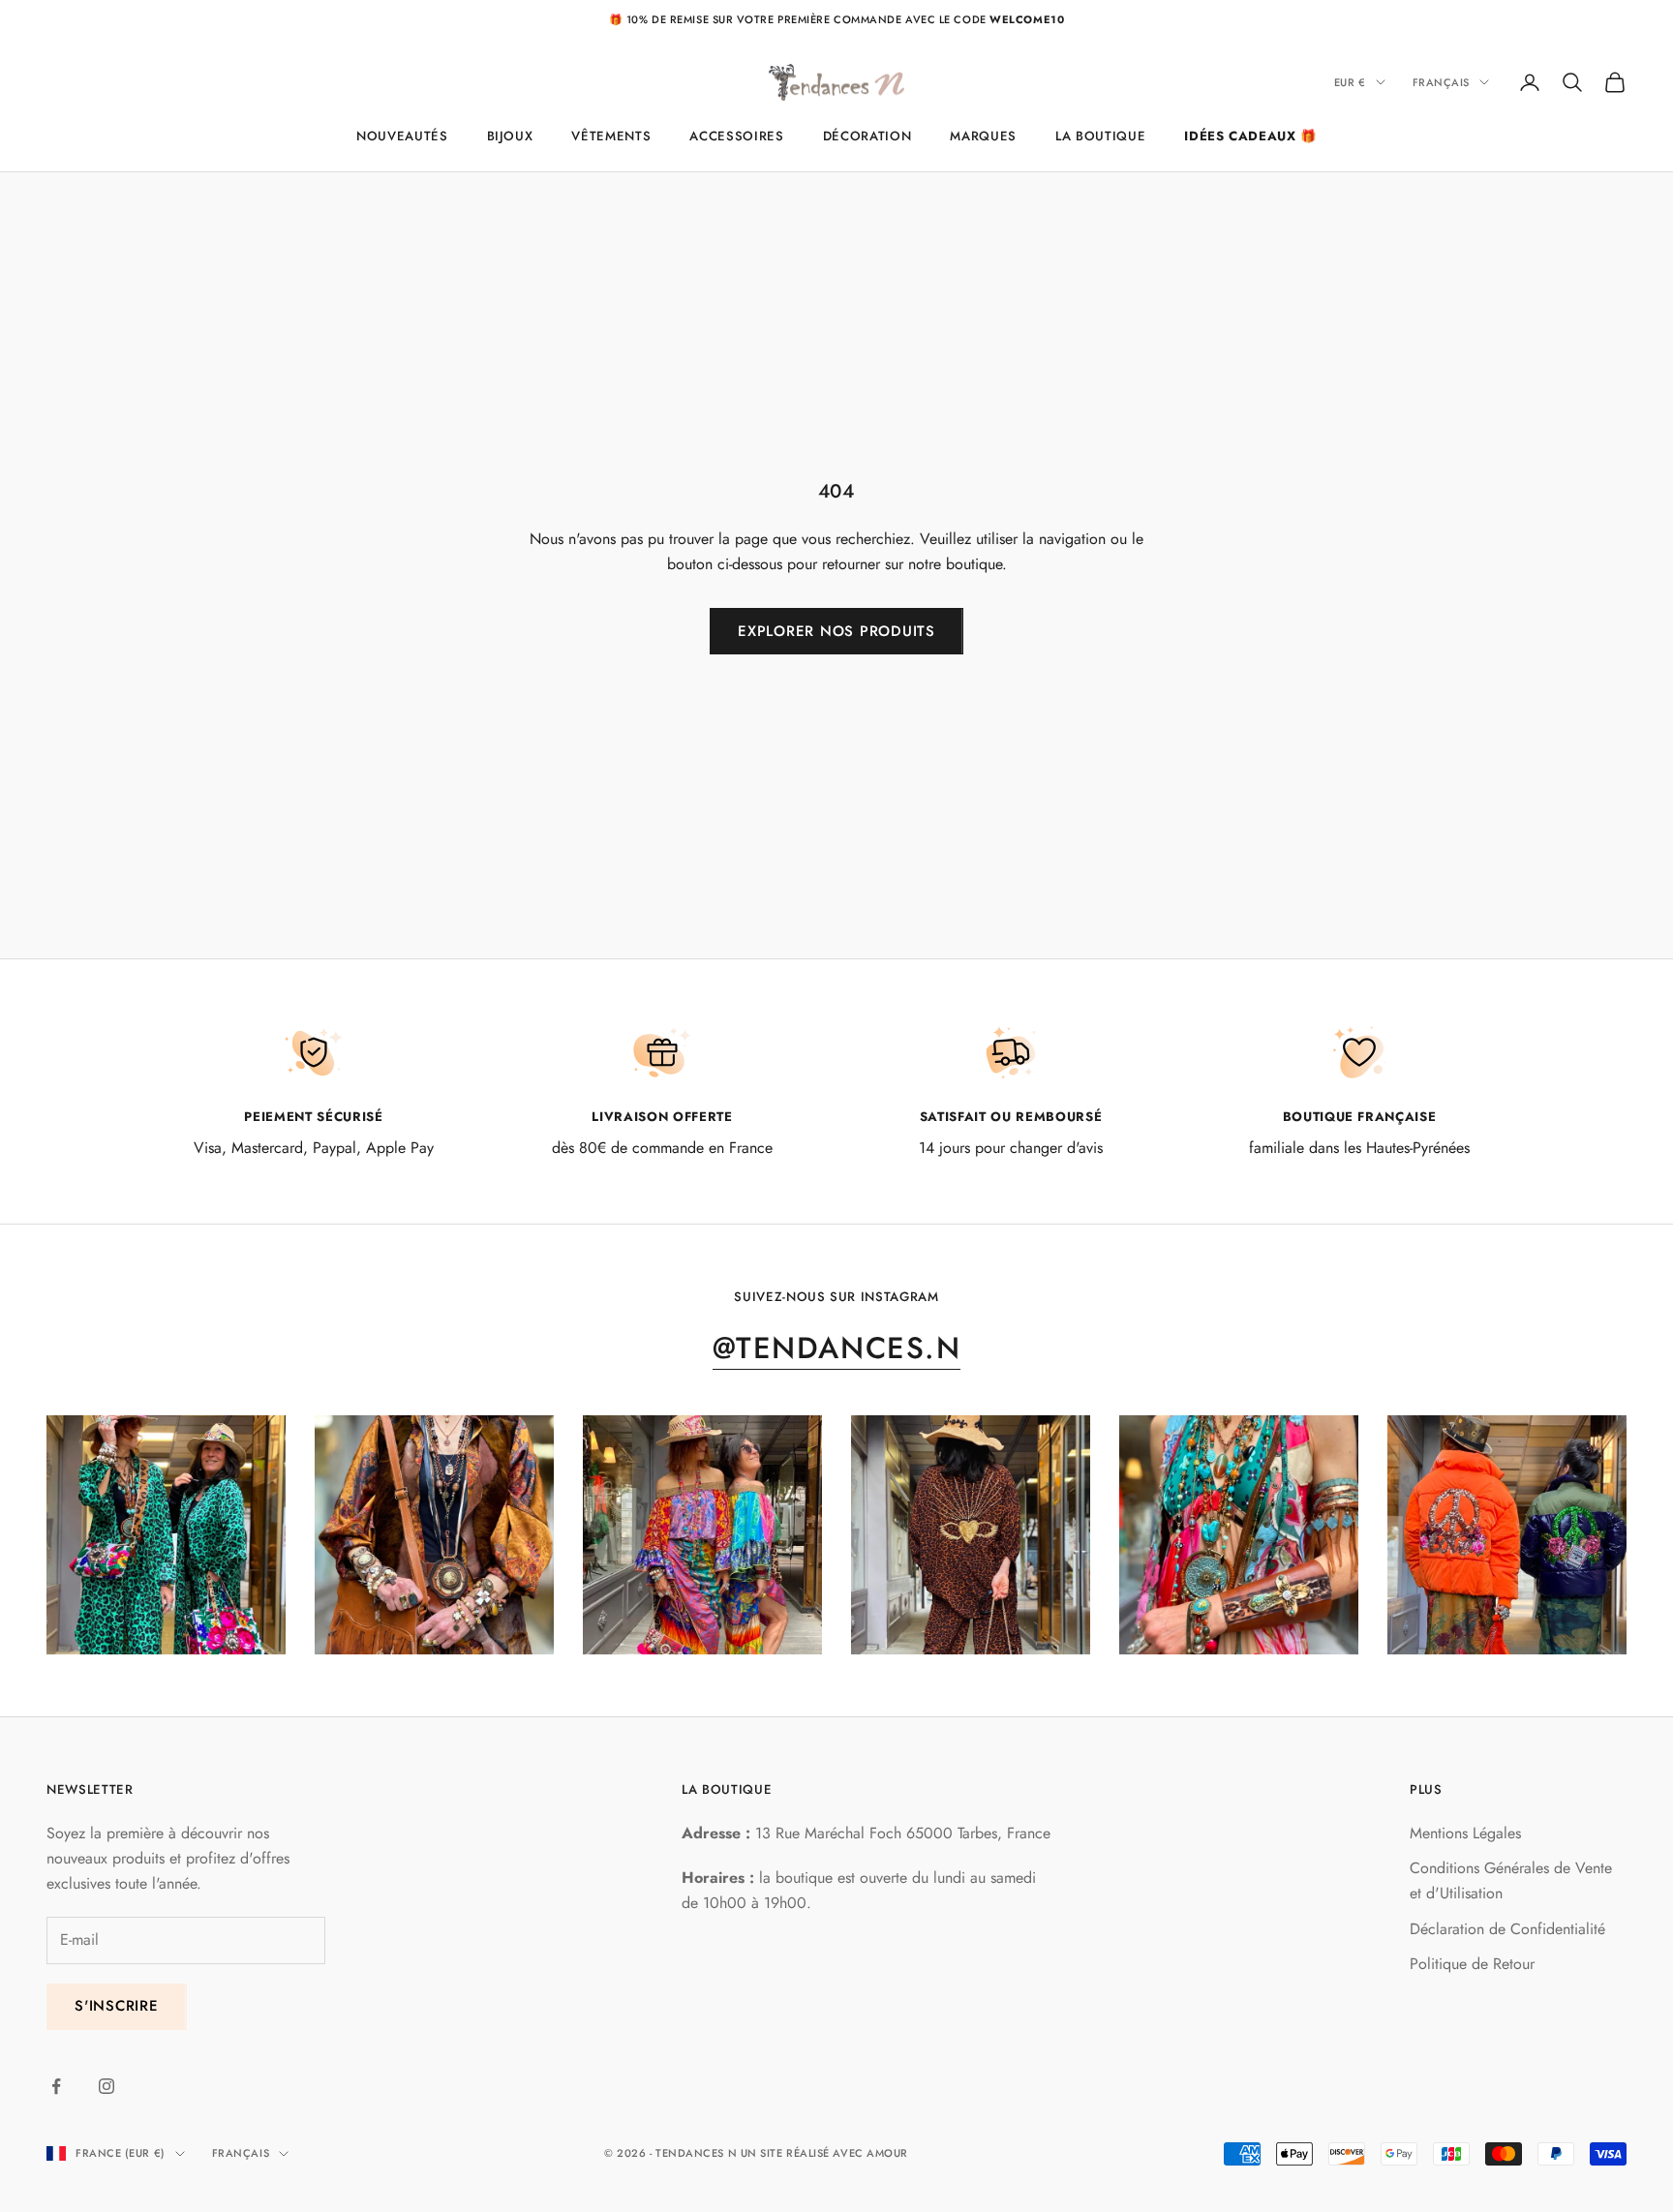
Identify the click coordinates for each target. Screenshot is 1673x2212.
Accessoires (736, 136)
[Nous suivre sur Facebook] (56, 2086)
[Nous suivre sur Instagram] (106, 2086)
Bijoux (510, 136)
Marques (983, 136)
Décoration (867, 136)
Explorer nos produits (836, 631)
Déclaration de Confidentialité (1507, 1929)
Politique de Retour (1472, 1964)
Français (1441, 82)
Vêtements (611, 136)
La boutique (1100, 136)
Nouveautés (402, 136)
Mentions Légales (1465, 1833)
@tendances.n (836, 1348)
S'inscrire (117, 2006)
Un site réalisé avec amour (824, 2153)
